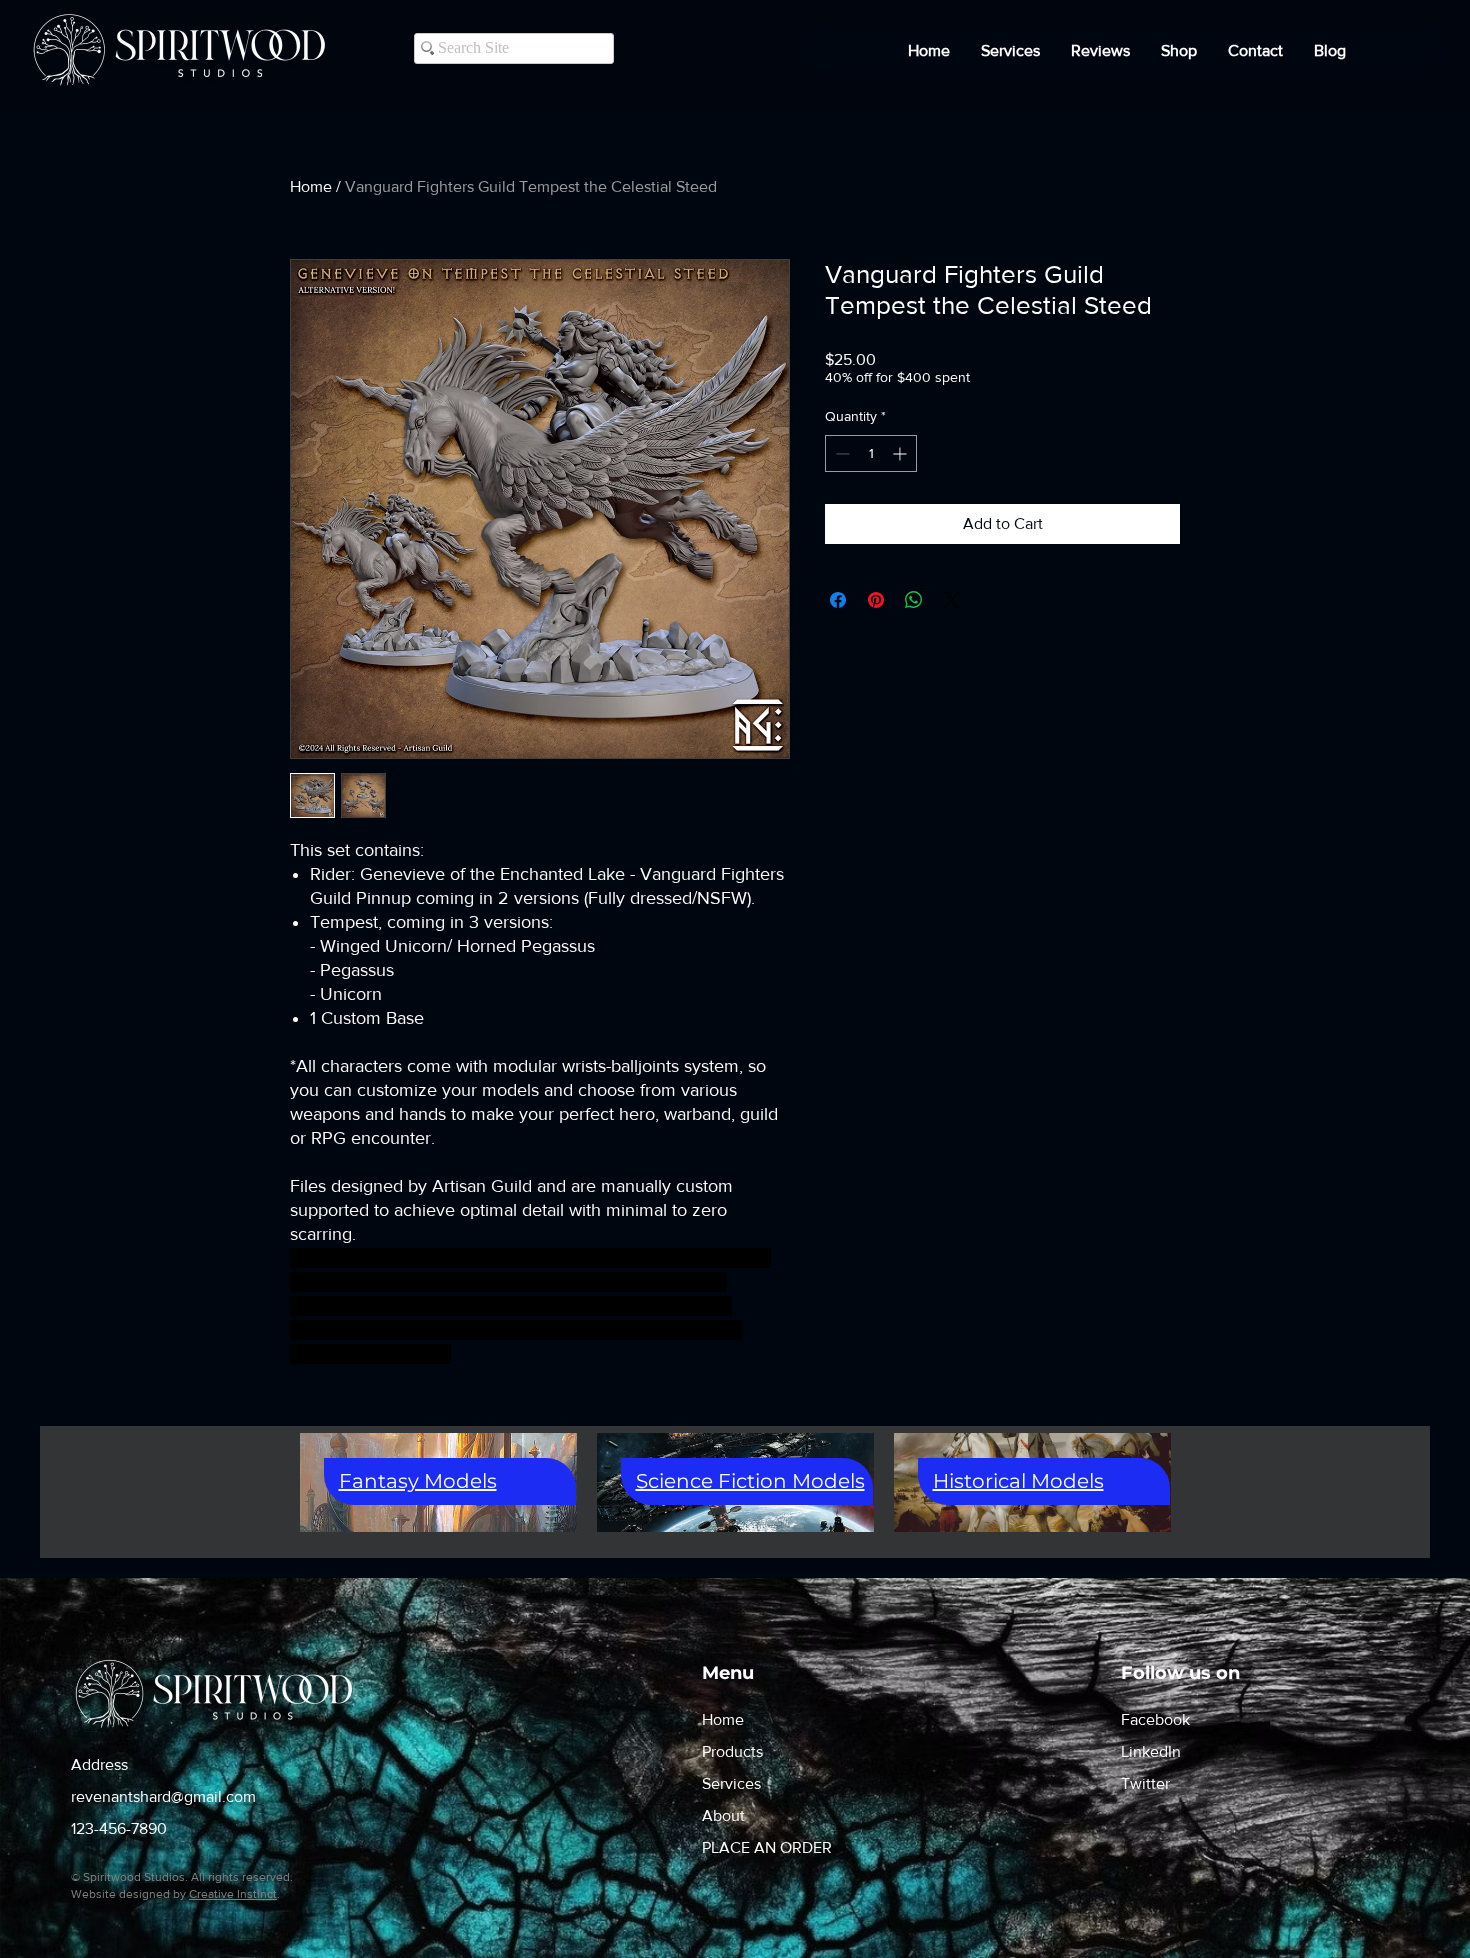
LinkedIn (1151, 1751)
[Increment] (901, 453)
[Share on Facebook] (838, 600)
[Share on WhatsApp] (914, 600)
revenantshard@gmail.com (163, 1796)
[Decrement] (840, 453)
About (723, 1815)
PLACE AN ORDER (767, 1847)
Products (732, 1751)
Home (311, 186)
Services (731, 1783)
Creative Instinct (233, 1894)
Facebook (1155, 1719)
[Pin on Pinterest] (876, 600)
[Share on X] (952, 600)
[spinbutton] (871, 453)
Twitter (1145, 1783)
